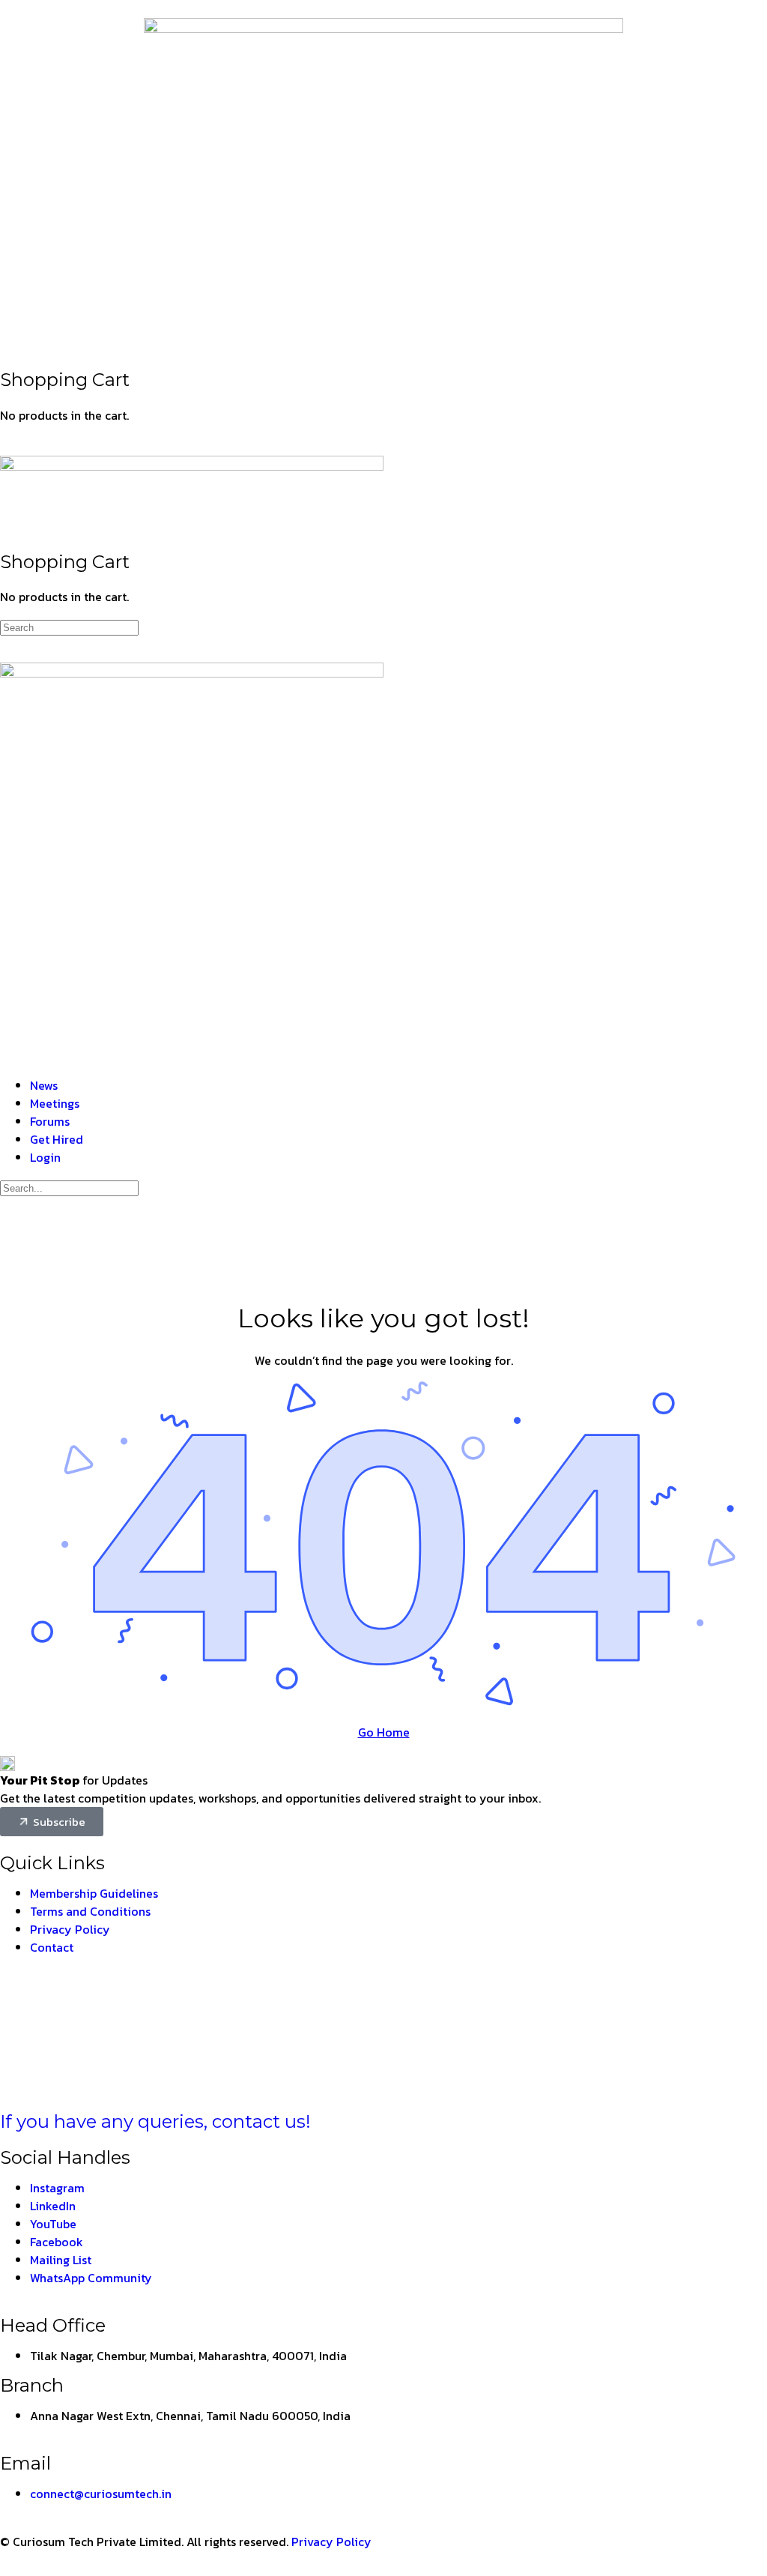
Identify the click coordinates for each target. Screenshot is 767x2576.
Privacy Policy (331, 2542)
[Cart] (8, 346)
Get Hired (57, 1139)
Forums (50, 1121)
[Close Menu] (8, 1055)
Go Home (384, 1732)
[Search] (8, 328)
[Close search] (8, 1232)
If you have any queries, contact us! (155, 2121)
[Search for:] (69, 627)
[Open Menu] (8, 442)
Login (45, 1157)
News (44, 1085)
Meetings (55, 1103)
